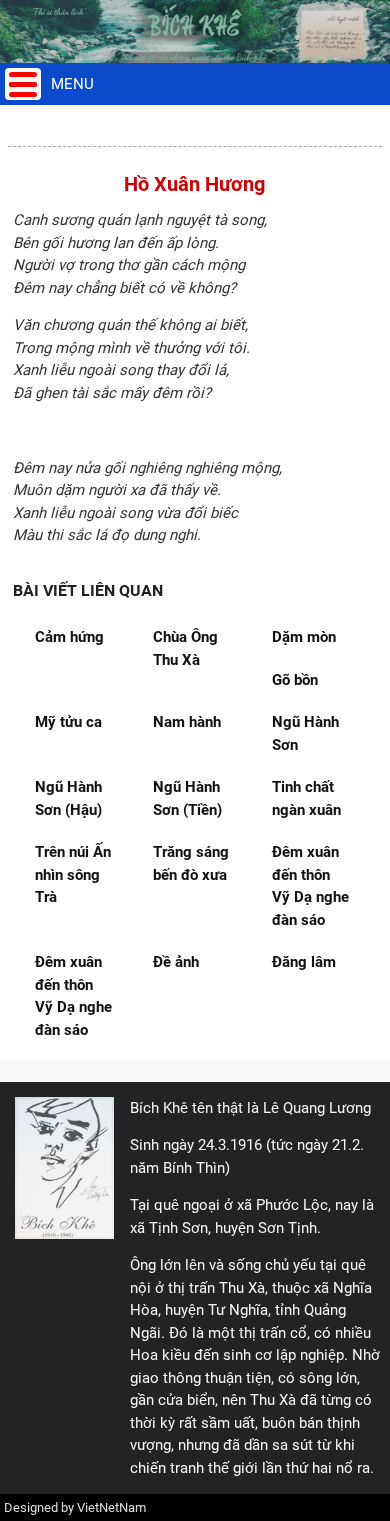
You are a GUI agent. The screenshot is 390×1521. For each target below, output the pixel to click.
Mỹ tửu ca (68, 722)
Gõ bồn (295, 680)
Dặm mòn (304, 637)
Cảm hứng (69, 637)
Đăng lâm (304, 962)
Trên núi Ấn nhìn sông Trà (73, 874)
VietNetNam (111, 1507)
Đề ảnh (176, 962)
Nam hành (187, 722)
